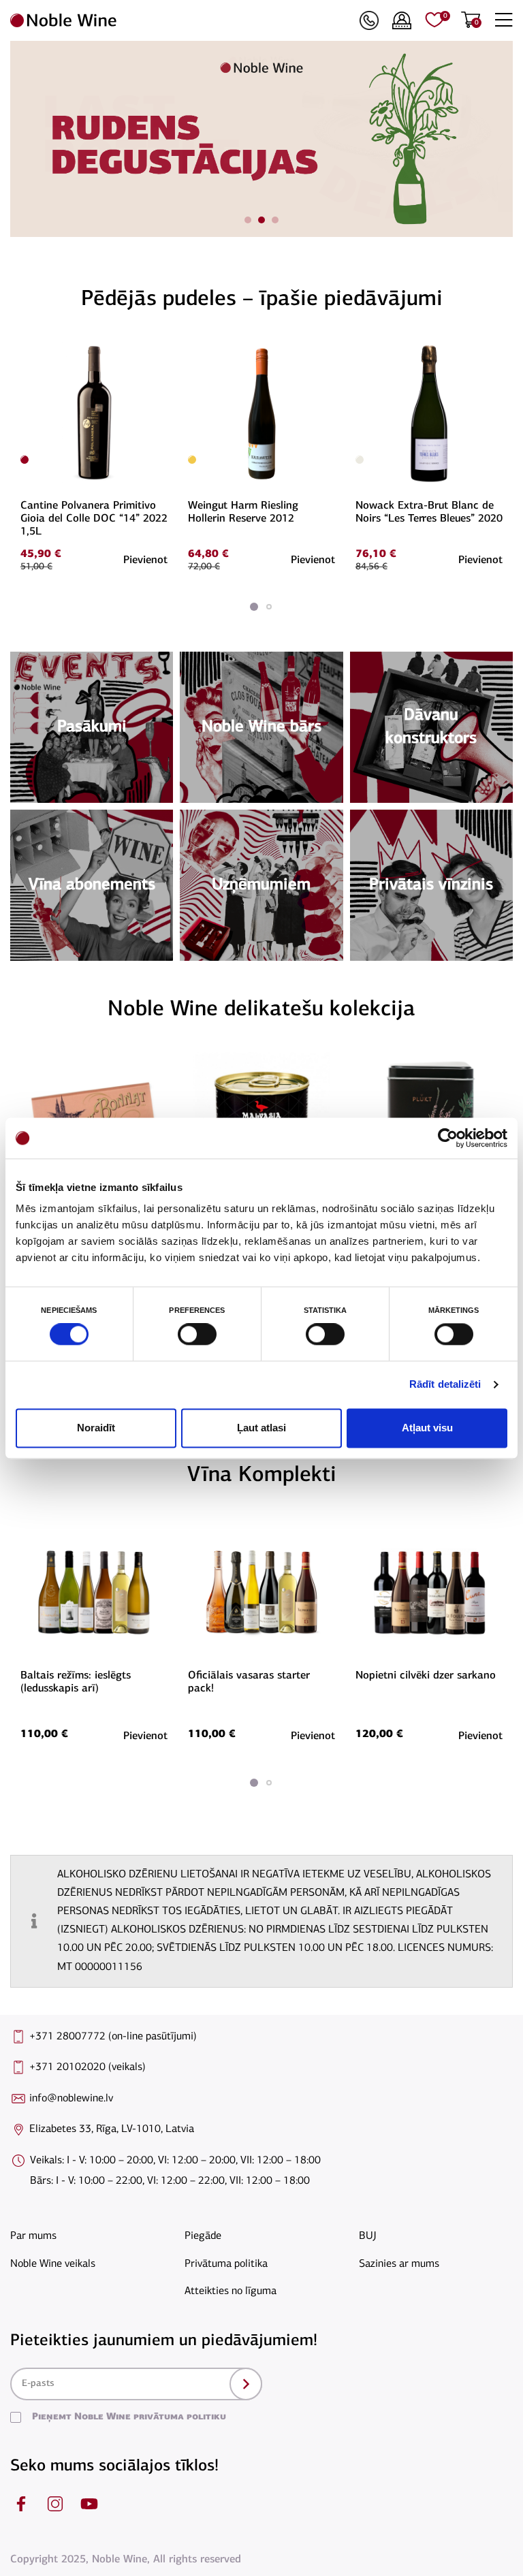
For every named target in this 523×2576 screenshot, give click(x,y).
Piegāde (203, 2236)
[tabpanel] (261, 139)
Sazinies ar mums (399, 2264)
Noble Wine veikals (53, 2264)
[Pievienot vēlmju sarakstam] (165, 349)
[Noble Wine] (181, 20)
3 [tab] (275, 220)
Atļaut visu (427, 1428)
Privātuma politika (226, 2264)
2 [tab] (261, 220)
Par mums (33, 2236)
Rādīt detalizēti (445, 1385)
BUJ (368, 2236)
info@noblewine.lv (71, 2099)
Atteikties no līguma (231, 2291)
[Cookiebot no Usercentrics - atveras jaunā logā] (448, 1138)
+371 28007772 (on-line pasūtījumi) (113, 2037)
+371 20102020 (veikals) (88, 2067)
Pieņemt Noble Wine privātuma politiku (129, 2417)
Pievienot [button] (145, 560)
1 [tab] (248, 220)
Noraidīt (96, 1428)
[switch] (195, 1335)
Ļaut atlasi (261, 1428)
